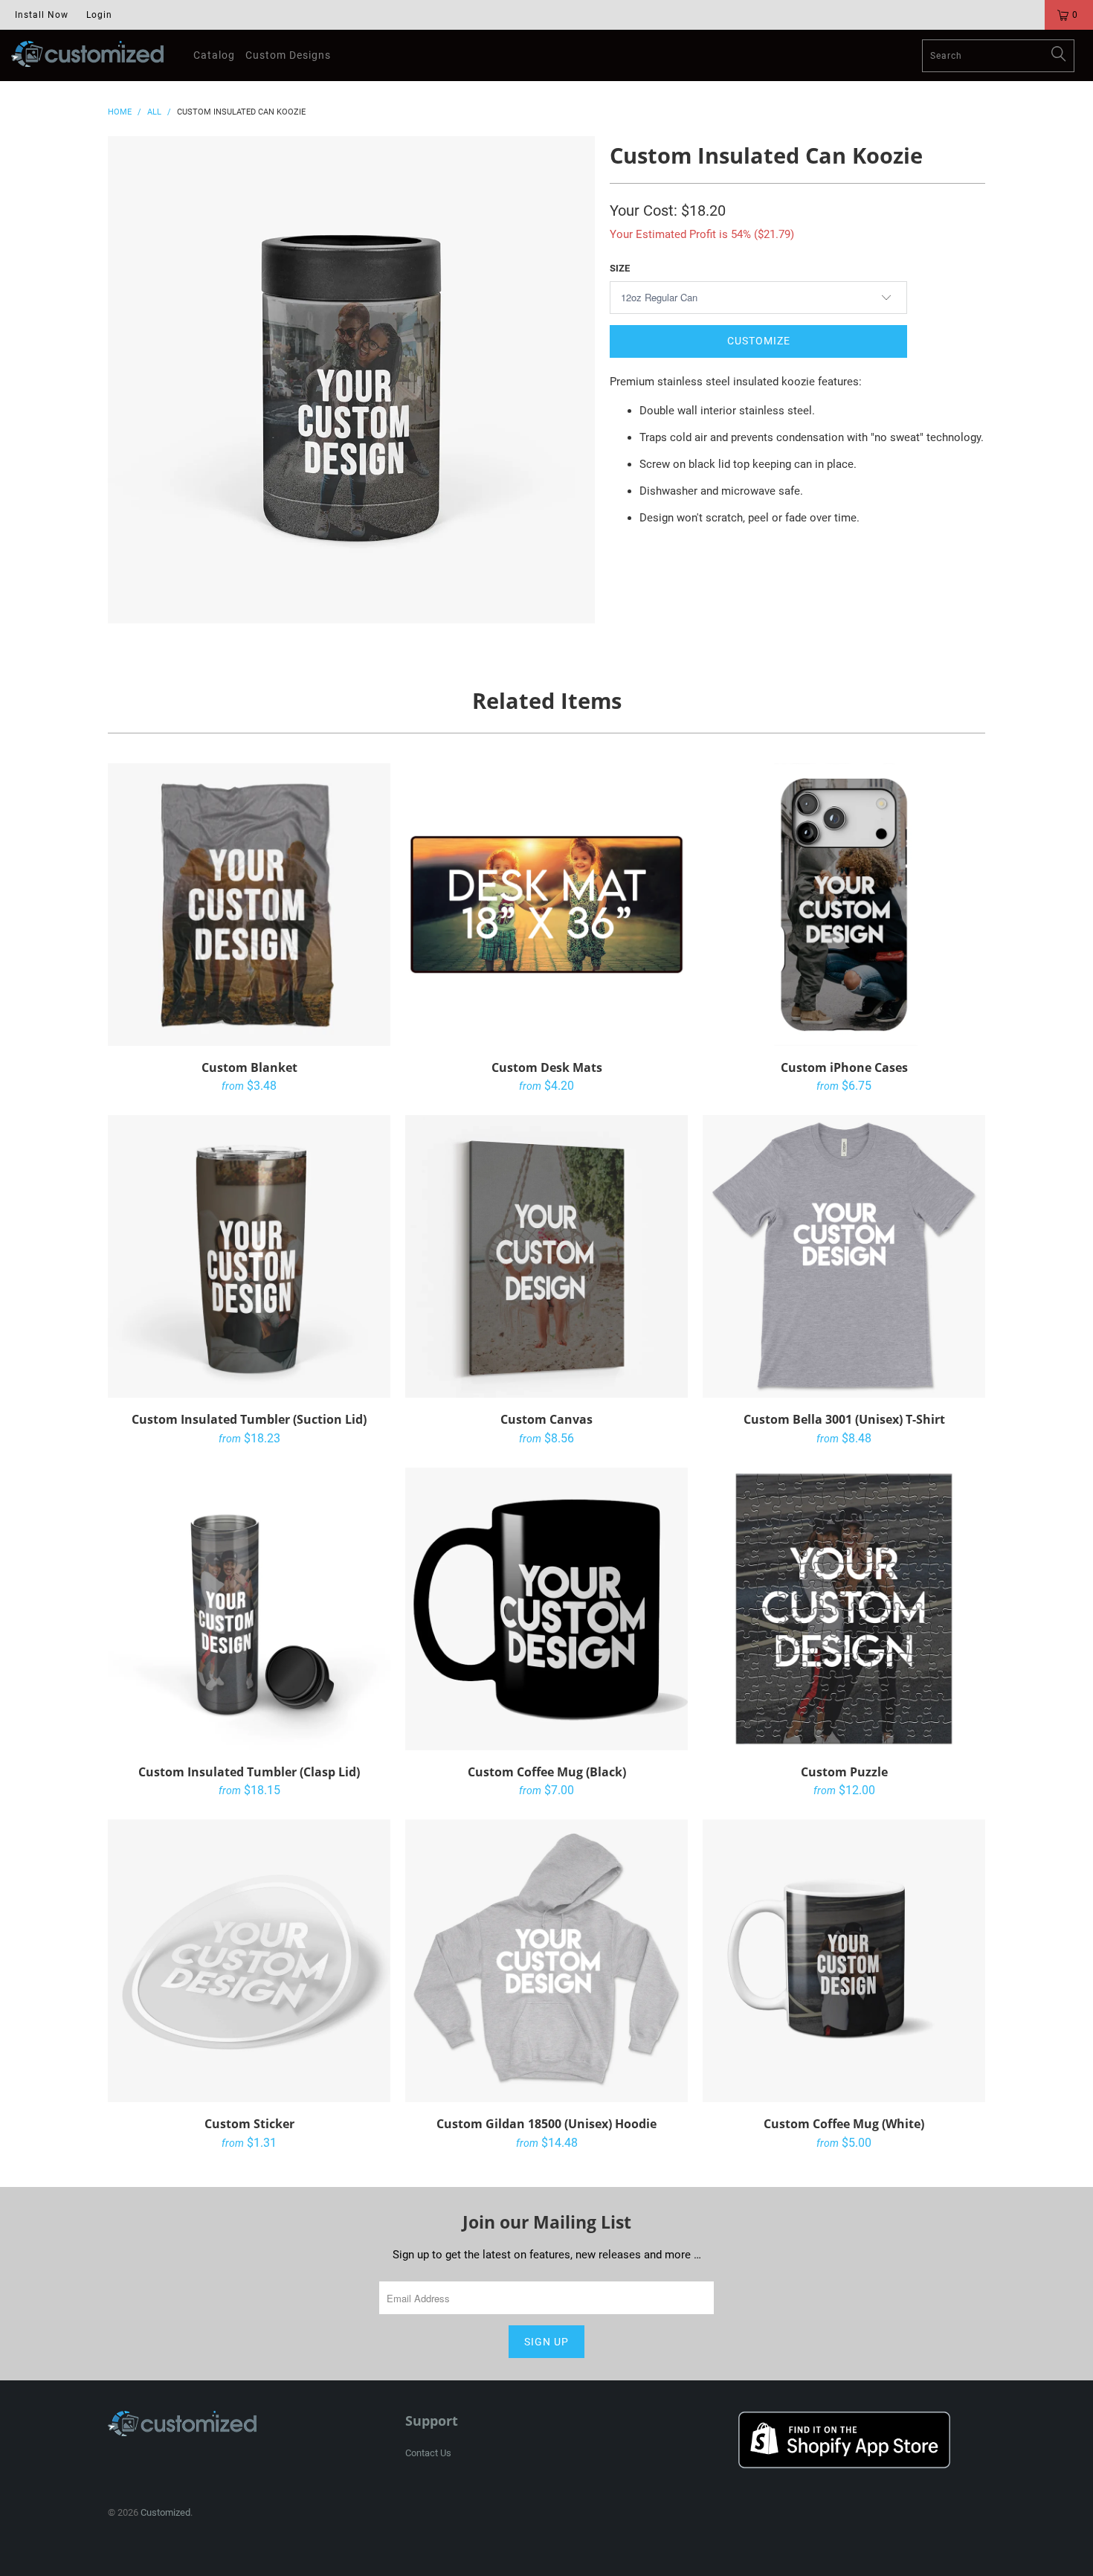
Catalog (214, 55)
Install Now (42, 15)
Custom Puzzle (844, 1609)
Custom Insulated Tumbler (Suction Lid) (249, 1256)
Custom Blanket (249, 905)
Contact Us (428, 2453)
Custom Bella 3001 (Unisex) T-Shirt (844, 1256)
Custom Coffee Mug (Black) (546, 1609)
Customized (165, 2512)
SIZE (620, 268)
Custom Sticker (249, 1961)
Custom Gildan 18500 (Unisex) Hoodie (546, 1961)
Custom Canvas (546, 1256)
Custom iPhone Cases (844, 905)
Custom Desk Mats (546, 905)
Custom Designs (288, 55)
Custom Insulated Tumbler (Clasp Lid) (249, 1609)
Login (99, 15)
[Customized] (87, 54)
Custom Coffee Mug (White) (844, 1961)
